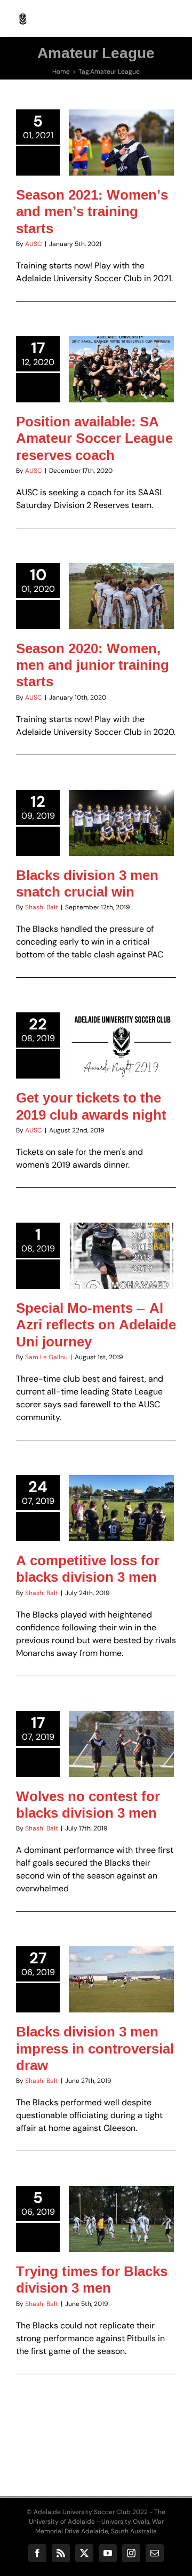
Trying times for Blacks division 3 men (92, 2279)
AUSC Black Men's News (121, 155)
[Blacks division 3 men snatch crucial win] (121, 823)
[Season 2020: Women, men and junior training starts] (121, 596)
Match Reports (138, 854)
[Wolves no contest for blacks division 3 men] (121, 1744)
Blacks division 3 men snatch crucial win (87, 883)
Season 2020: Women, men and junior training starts (93, 665)
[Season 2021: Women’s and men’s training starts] (121, 142)
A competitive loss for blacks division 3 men (108, 1477)
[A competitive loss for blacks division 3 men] (121, 1508)
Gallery (134, 1477)
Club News (97, 854)
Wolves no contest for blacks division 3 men (108, 1713)
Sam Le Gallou (46, 1357)
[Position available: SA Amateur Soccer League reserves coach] (121, 369)
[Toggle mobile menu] (170, 16)
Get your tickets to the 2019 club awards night (91, 1106)
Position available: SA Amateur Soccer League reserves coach (94, 438)
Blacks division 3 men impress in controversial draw (95, 2048)
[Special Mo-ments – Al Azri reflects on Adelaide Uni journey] (121, 1256)
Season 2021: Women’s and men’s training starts (92, 211)
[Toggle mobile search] (149, 16)
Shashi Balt (42, 907)
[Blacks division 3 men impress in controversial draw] (121, 1979)
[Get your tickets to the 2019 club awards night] (121, 1045)
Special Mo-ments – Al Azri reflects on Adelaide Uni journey (96, 1325)
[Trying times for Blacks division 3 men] (121, 2219)
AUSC (34, 244)
